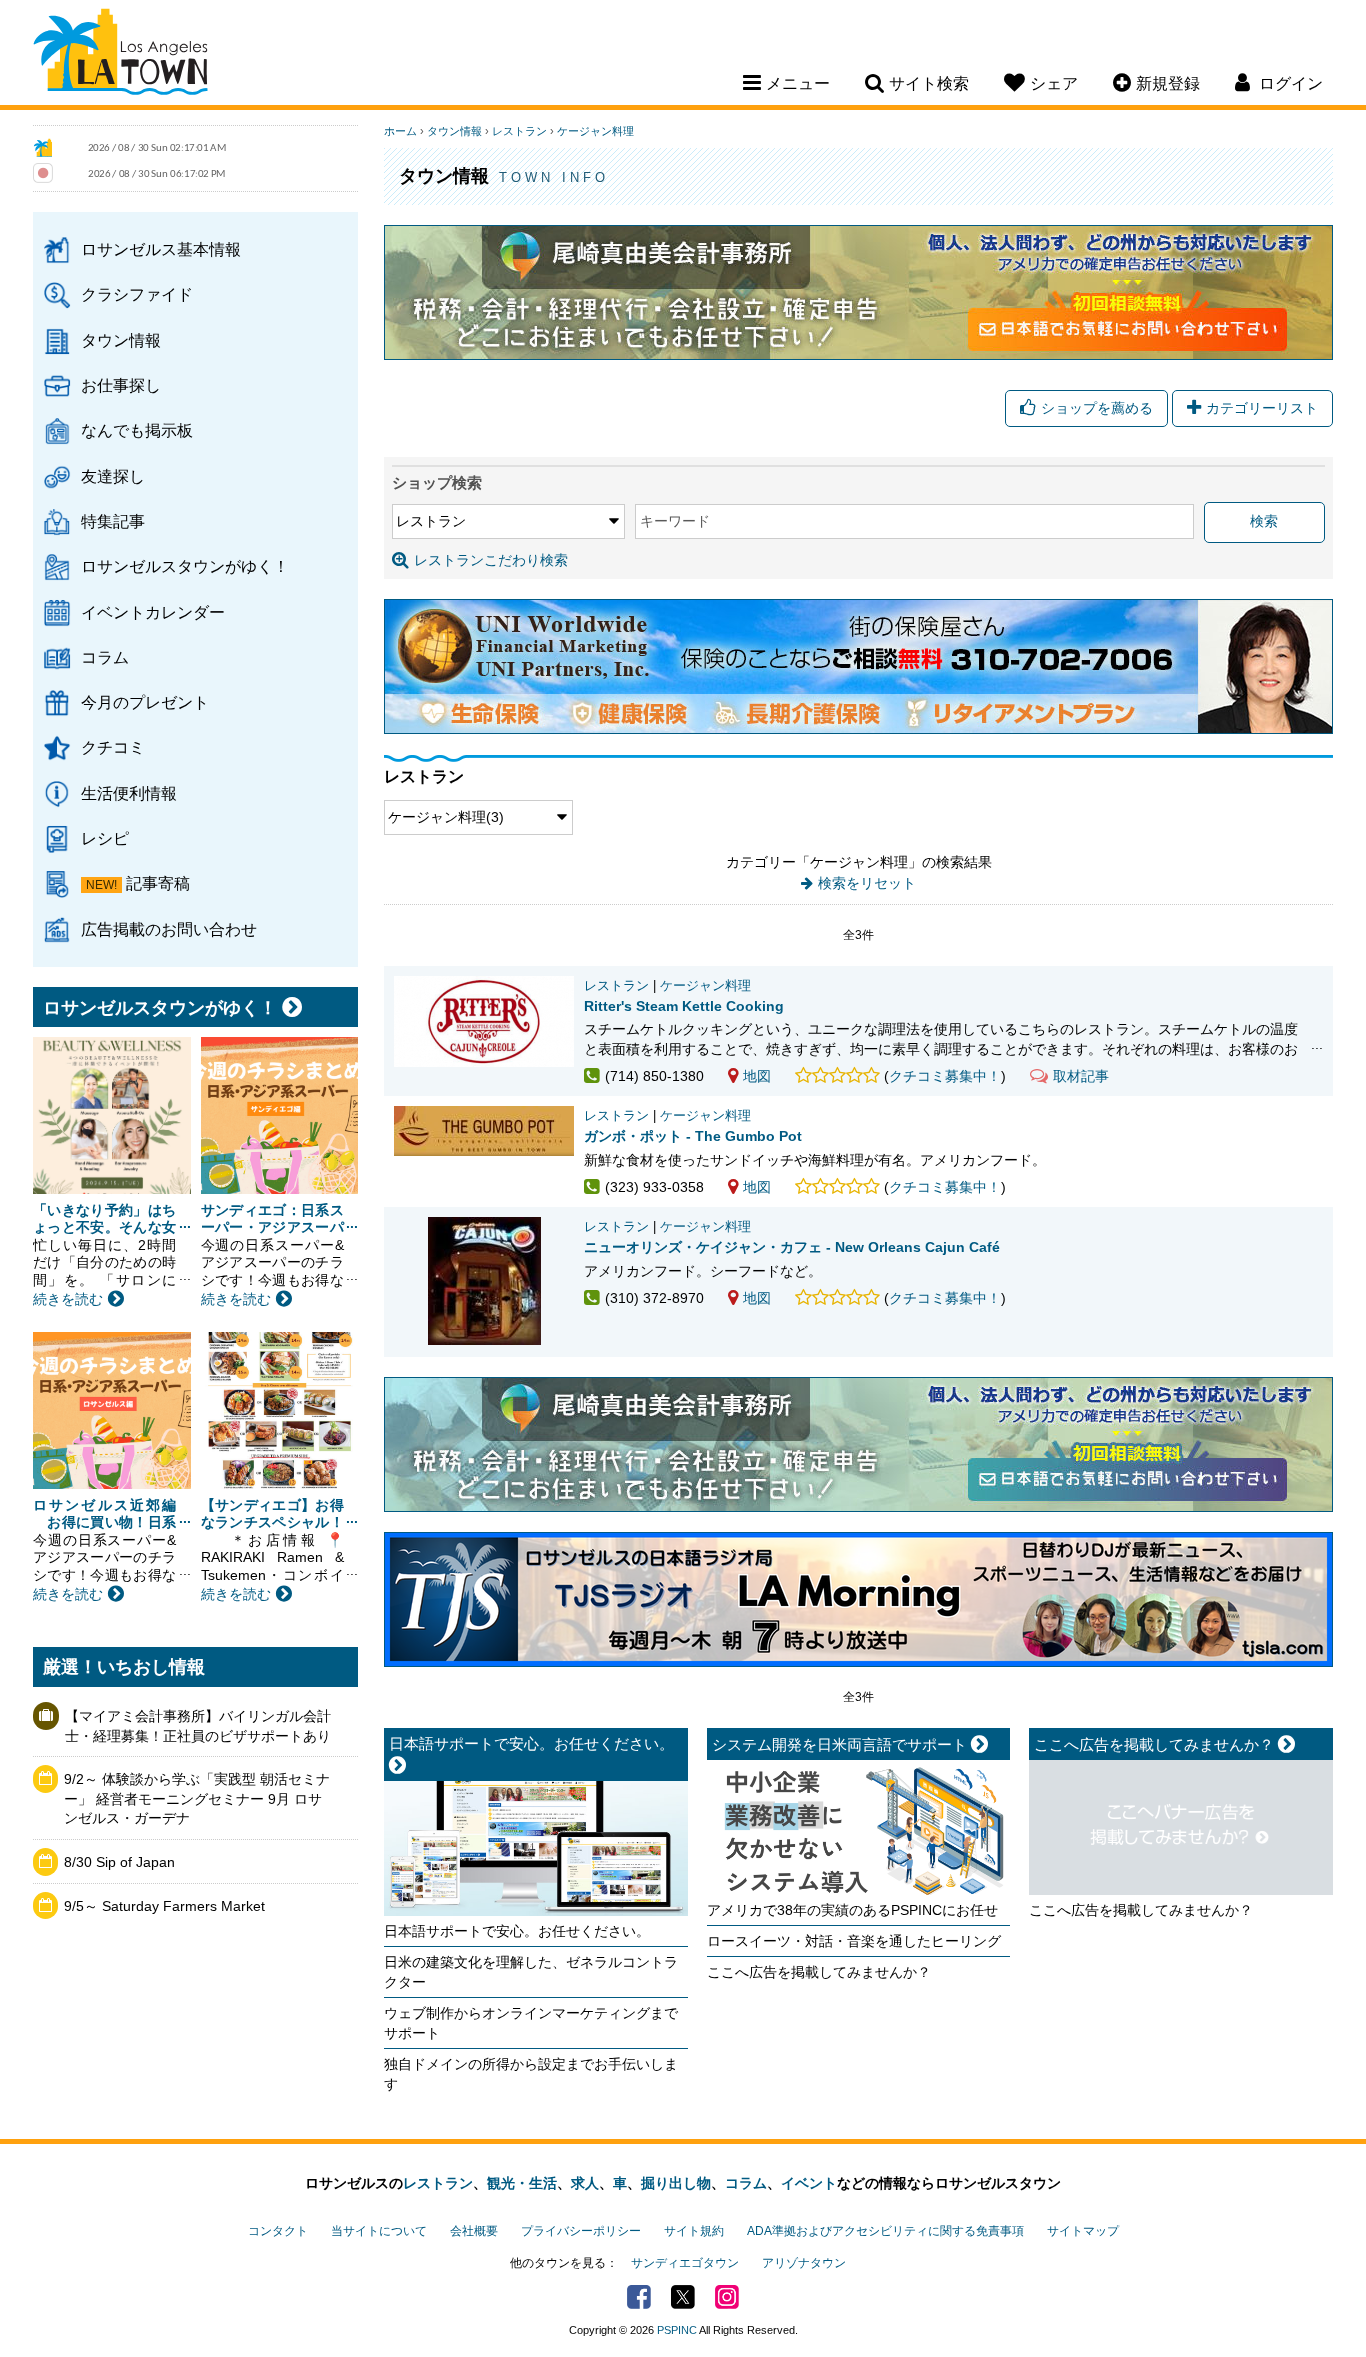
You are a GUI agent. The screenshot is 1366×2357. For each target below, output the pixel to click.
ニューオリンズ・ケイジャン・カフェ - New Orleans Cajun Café (792, 1247)
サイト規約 (694, 2231)
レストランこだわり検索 (491, 560)
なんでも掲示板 (137, 430)
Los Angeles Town (120, 55)
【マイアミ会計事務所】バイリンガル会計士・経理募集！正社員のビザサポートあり (198, 1726)
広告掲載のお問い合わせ (169, 929)
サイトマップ (1083, 2231)
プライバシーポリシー (581, 2231)
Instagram (727, 2297)
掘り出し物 (676, 2183)
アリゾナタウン (804, 2263)
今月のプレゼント (145, 702)
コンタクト (278, 2231)
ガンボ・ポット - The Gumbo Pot (693, 1136)
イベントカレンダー (153, 612)
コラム (105, 657)
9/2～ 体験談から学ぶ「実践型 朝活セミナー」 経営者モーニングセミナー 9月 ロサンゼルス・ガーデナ (197, 1798)
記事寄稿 (158, 883)
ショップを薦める (1097, 408)
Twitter (683, 2297)
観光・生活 (522, 2183)
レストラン (519, 131)
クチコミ (113, 747)
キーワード (675, 521)
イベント (809, 2183)
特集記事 (113, 521)
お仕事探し (121, 385)
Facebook (639, 2297)
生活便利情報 (129, 793)
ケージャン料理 (595, 131)
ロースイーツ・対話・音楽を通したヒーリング (854, 1941)
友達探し (113, 476)
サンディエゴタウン (685, 2263)
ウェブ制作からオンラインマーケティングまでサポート (531, 2023)
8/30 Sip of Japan (119, 1862)
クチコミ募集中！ (945, 1076)
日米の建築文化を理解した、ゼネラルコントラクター (531, 1972)
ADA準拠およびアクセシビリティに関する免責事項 (885, 2231)
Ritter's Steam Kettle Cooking (684, 1006)
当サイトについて (379, 2231)
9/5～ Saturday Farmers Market (164, 1906)
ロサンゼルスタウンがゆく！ (185, 566)
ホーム (400, 131)
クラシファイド (137, 294)
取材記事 (1081, 1076)
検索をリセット (867, 883)
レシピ (105, 838)
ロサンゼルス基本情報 (161, 249)
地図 (757, 1076)
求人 (585, 2183)
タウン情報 (121, 340)
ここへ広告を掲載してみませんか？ (819, 1972)
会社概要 (474, 2231)
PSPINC (677, 2330)
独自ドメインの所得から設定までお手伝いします (531, 2074)
